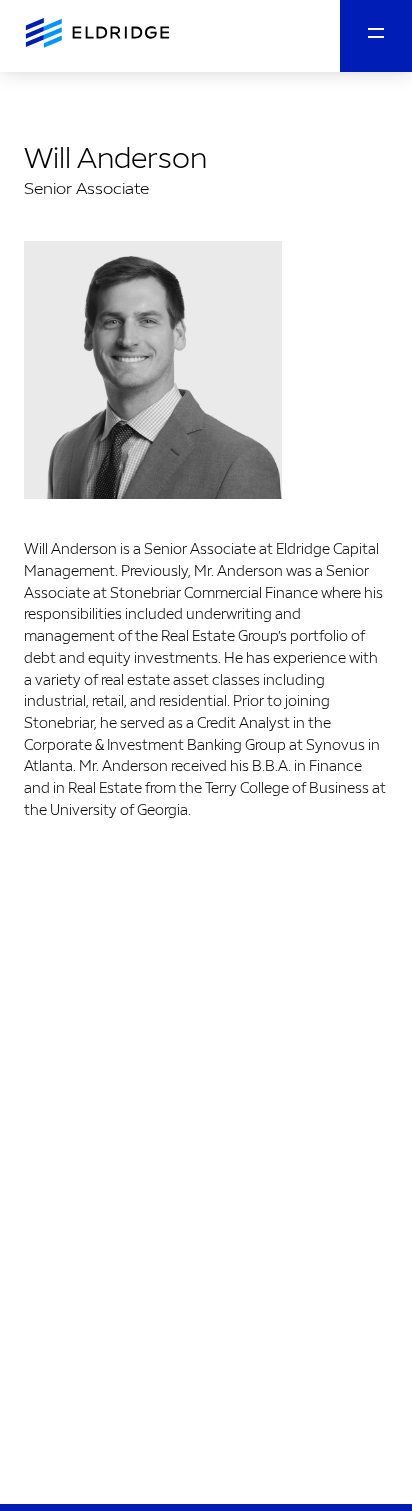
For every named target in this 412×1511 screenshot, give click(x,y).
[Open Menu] (376, 36)
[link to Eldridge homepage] (95, 34)
